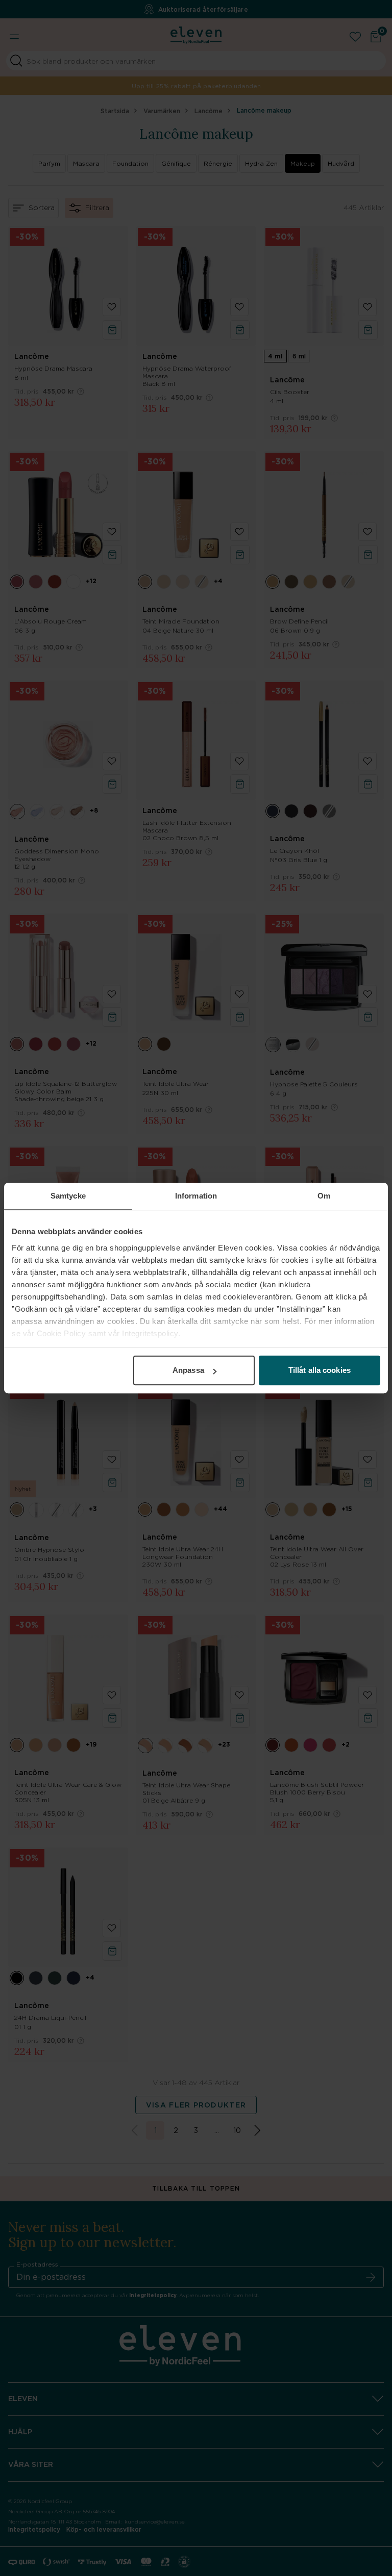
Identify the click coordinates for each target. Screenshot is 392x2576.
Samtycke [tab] (68, 1196)
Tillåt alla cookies (320, 1370)
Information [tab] (196, 1196)
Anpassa (188, 1370)
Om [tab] (324, 1196)
